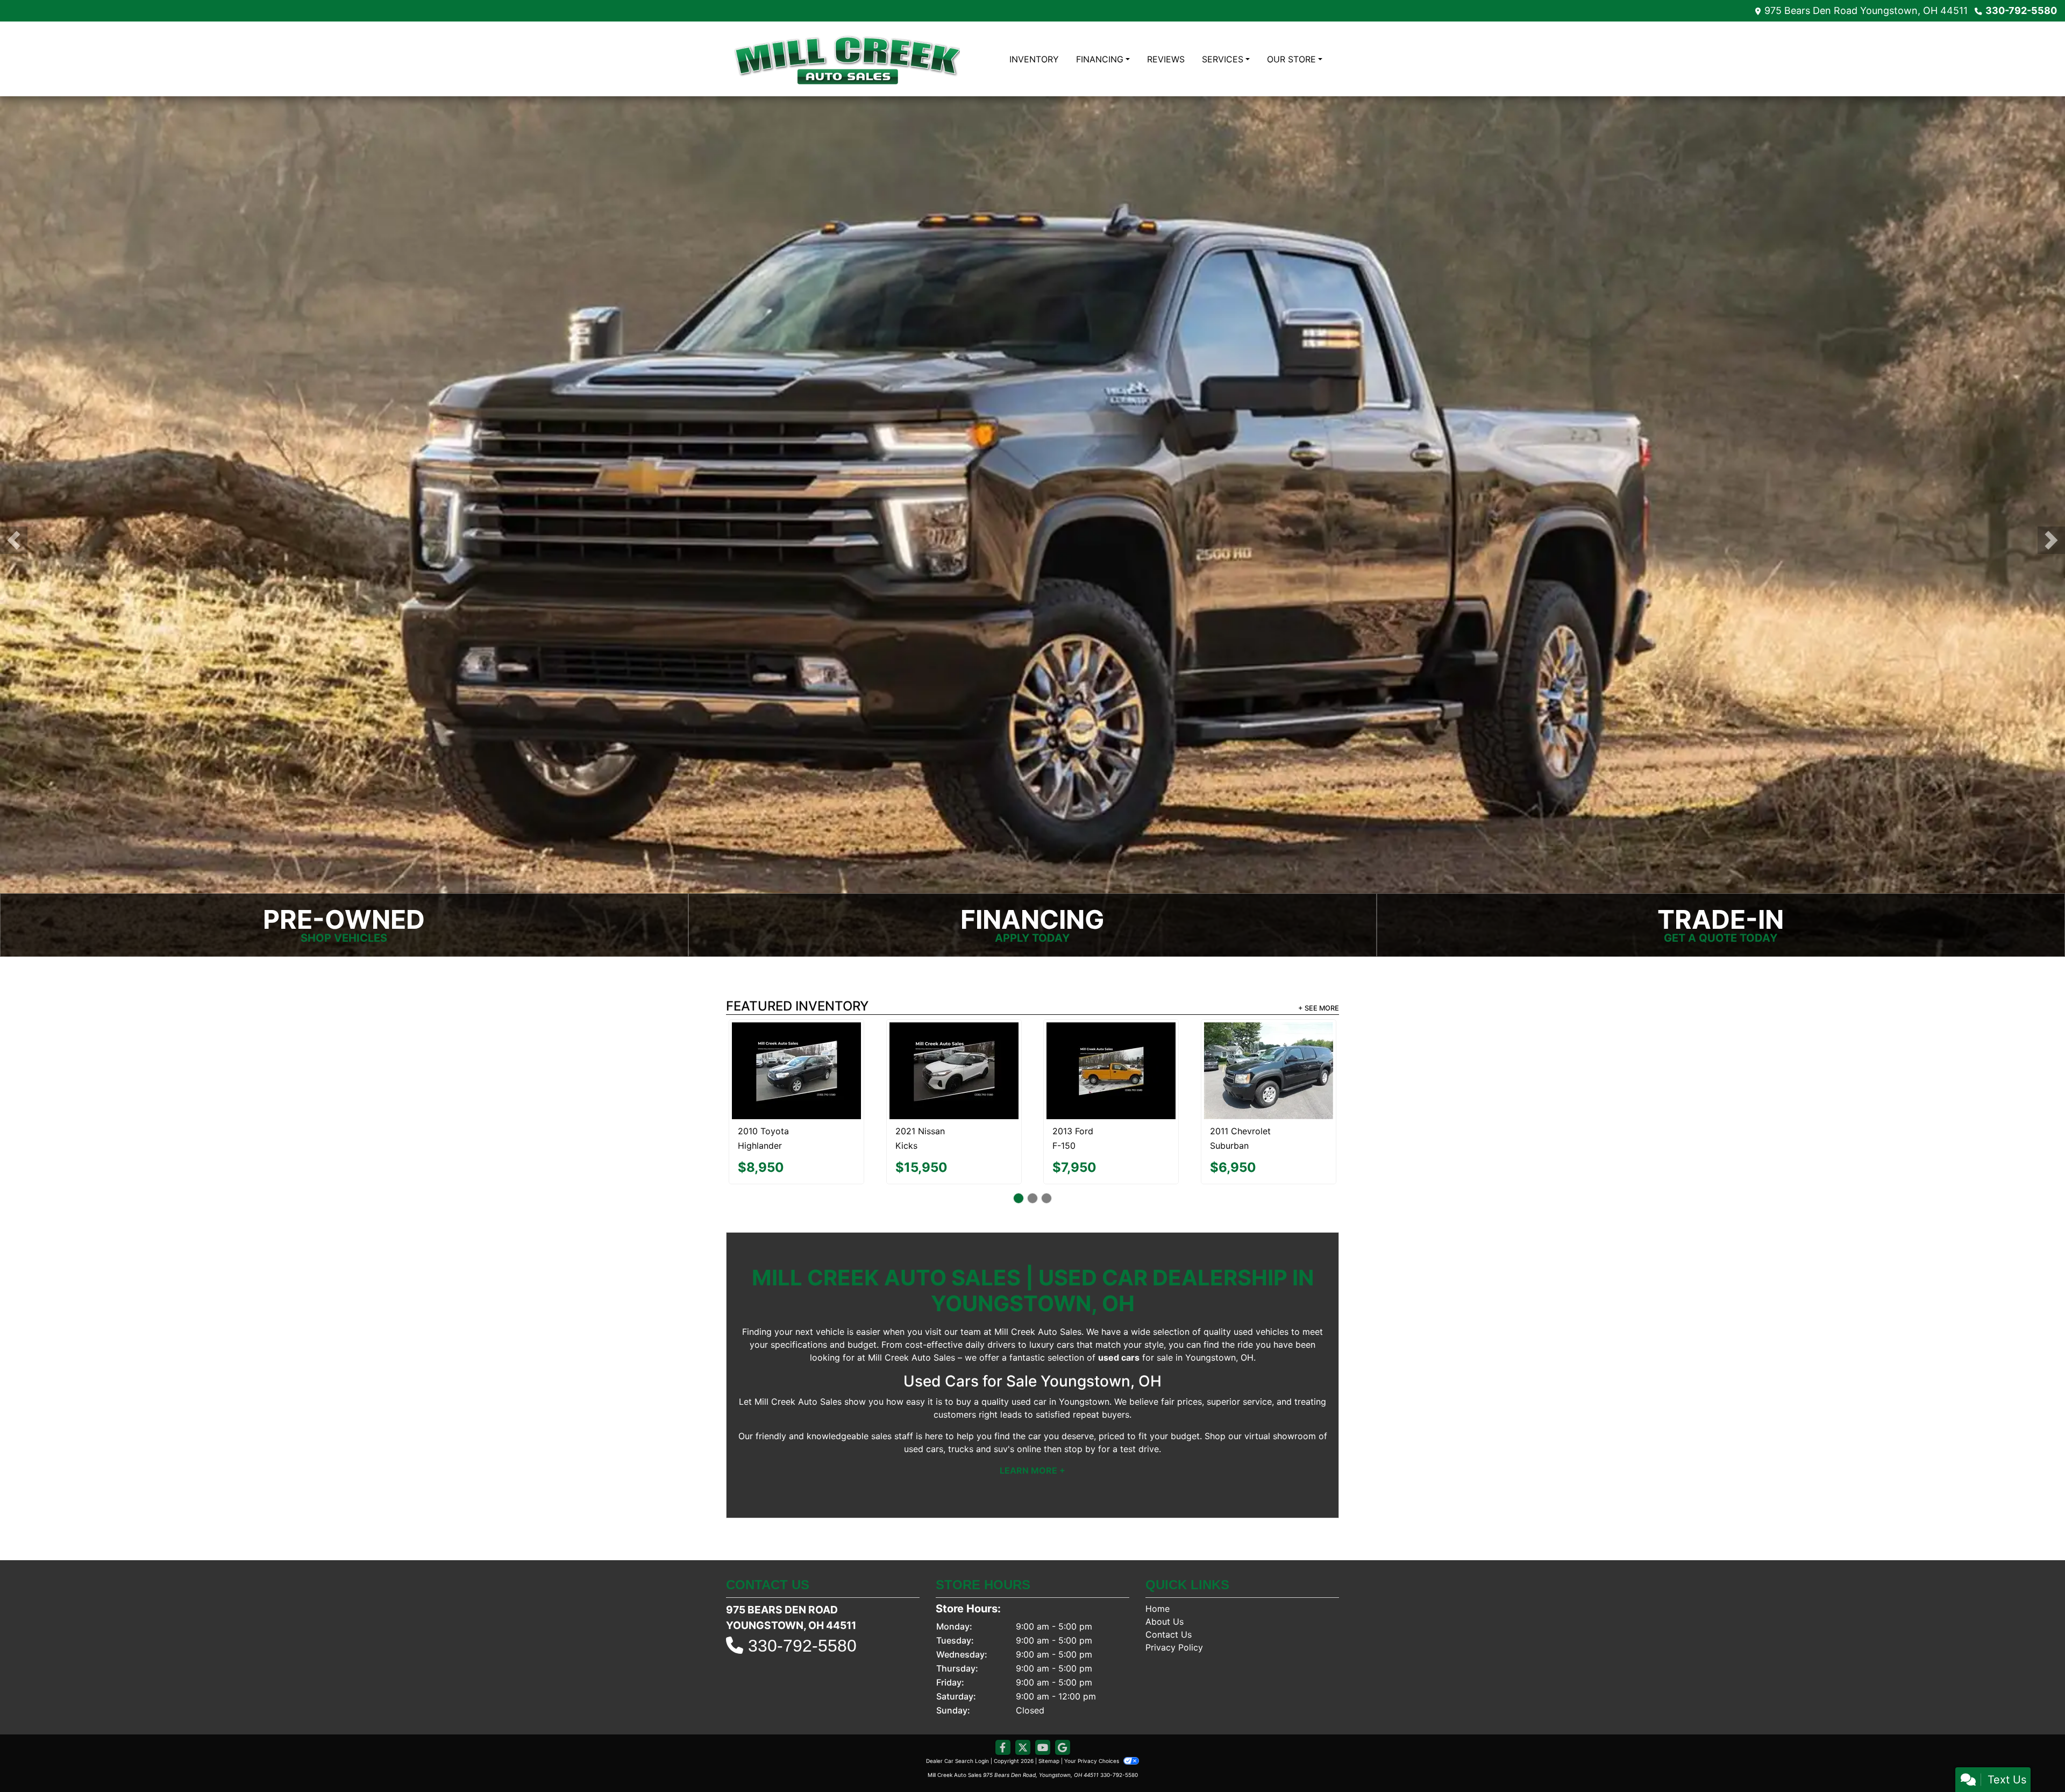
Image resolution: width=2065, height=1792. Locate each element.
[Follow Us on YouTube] (1043, 1699)
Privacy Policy (1174, 1599)
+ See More (1319, 1008)
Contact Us (1169, 1586)
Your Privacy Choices (1092, 1712)
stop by (1080, 1400)
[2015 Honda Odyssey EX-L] (954, 1047)
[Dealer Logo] (847, 59)
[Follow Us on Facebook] (1003, 1699)
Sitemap (1049, 1712)
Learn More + (1032, 1422)
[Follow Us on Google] (1063, 1699)
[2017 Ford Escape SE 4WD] (1111, 1044)
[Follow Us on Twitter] (1023, 1699)
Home (1158, 1560)
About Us (1165, 1573)
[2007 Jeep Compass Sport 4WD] (1268, 1044)
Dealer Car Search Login (957, 1712)
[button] (14, 540)
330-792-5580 (2021, 10)
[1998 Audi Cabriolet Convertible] (796, 1044)
